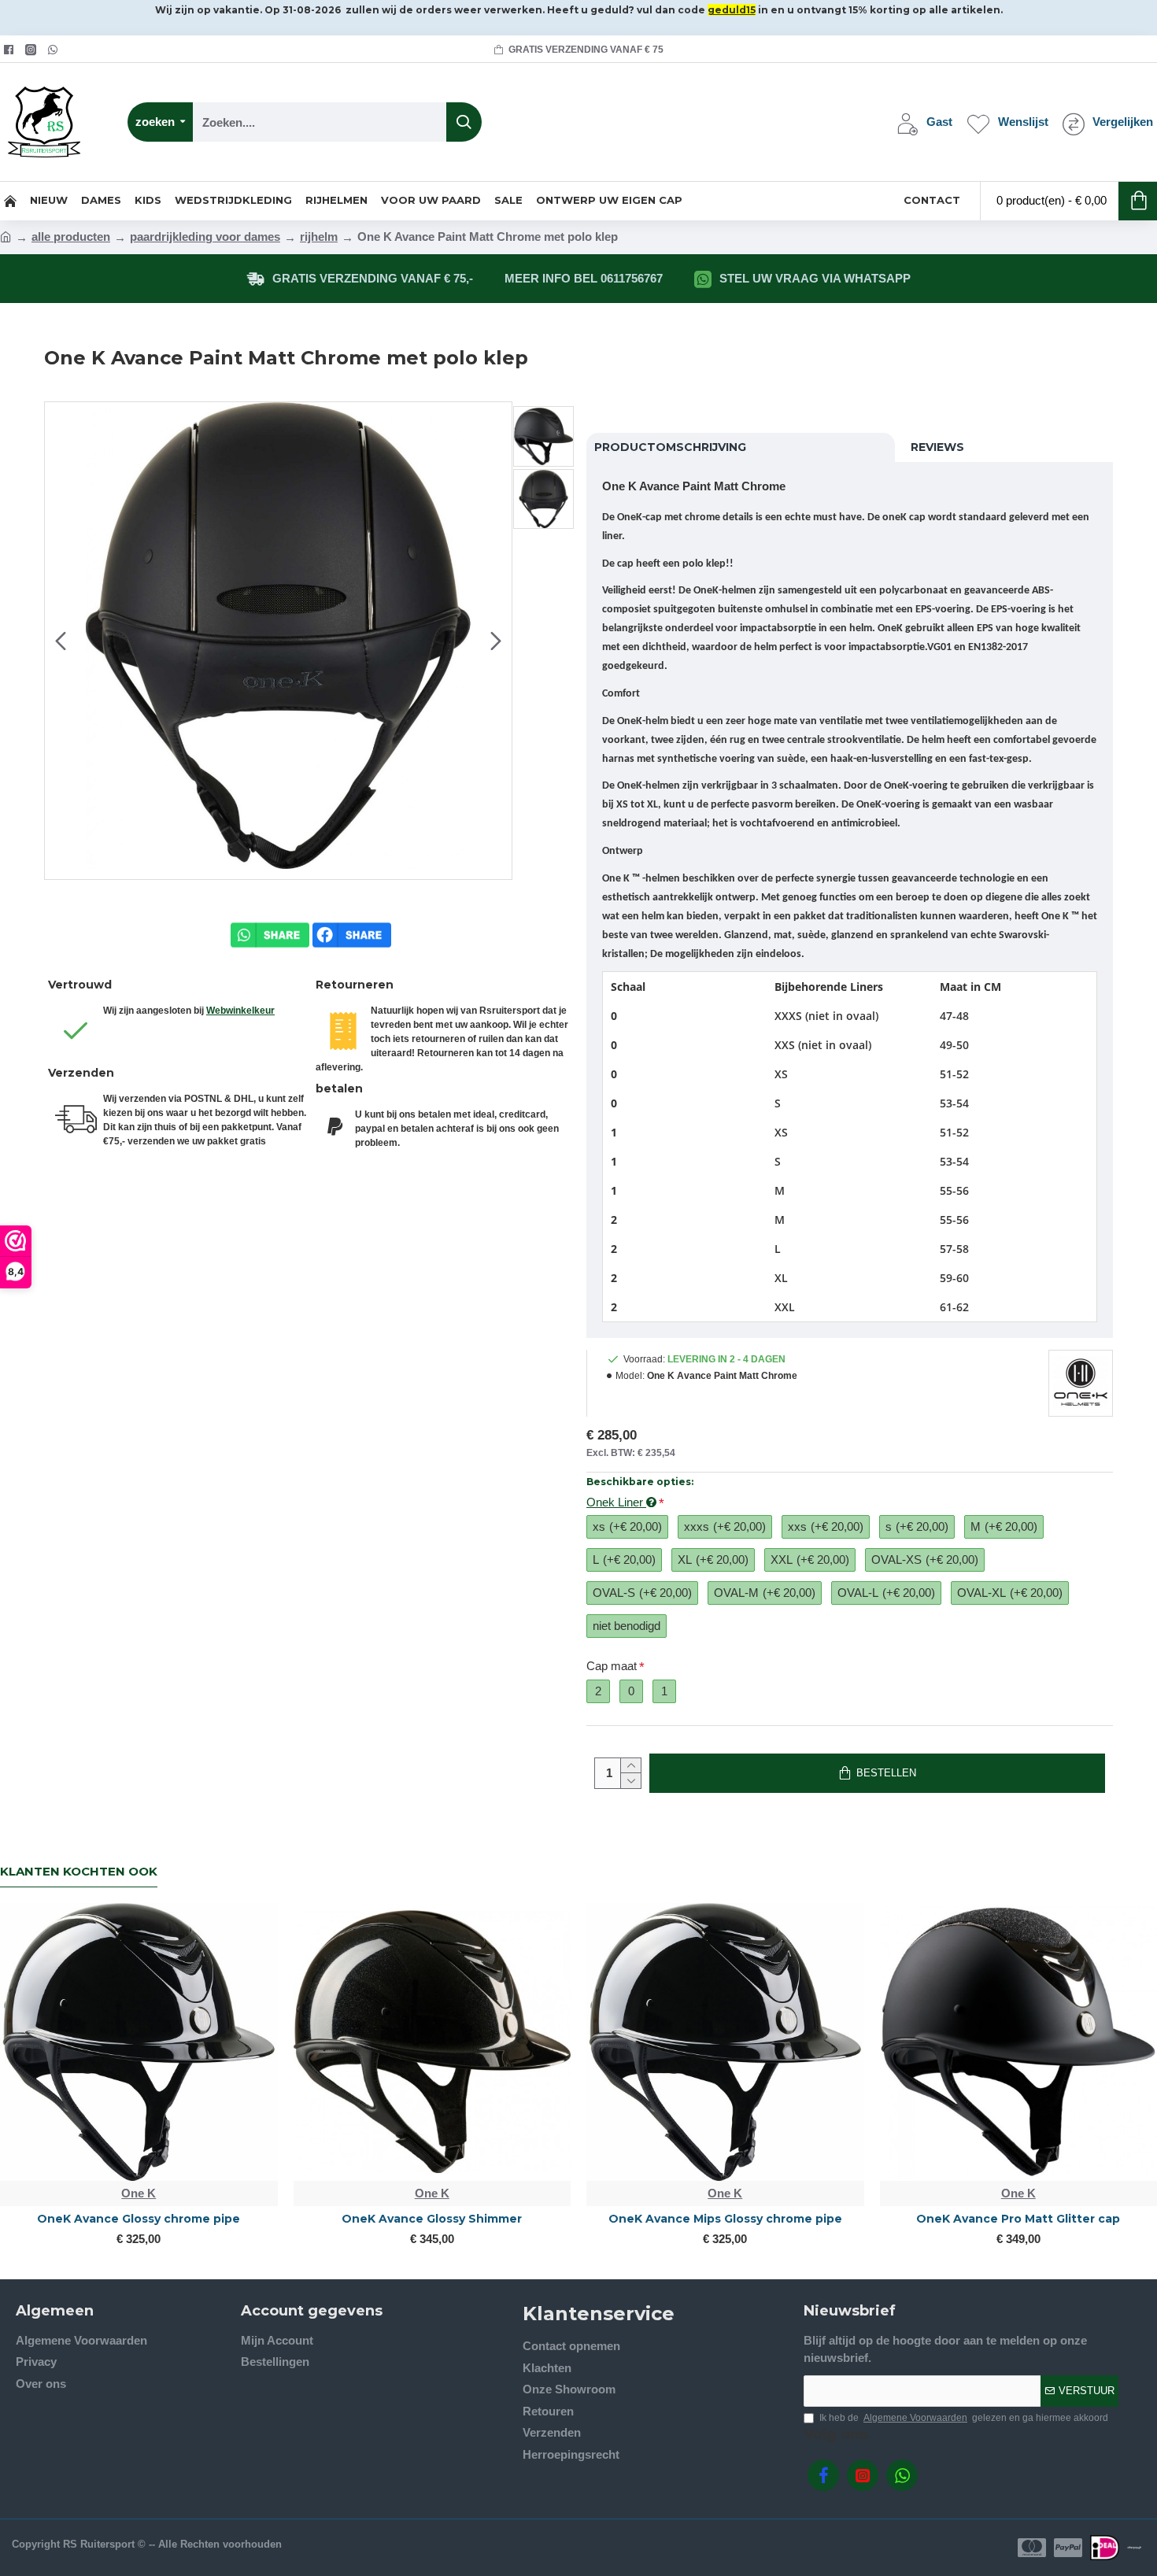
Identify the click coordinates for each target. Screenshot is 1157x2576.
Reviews (937, 447)
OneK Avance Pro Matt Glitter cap (1018, 2219)
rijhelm (319, 237)
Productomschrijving (670, 447)
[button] (61, 641)
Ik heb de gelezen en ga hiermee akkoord (964, 2418)
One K (139, 2193)
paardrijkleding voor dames (205, 237)
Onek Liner (616, 1502)
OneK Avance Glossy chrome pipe (139, 2219)
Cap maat (612, 1666)
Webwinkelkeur (240, 1011)
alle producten (71, 237)
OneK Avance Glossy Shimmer (432, 2219)
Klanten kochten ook (79, 1872)
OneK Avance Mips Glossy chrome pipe (725, 2219)
